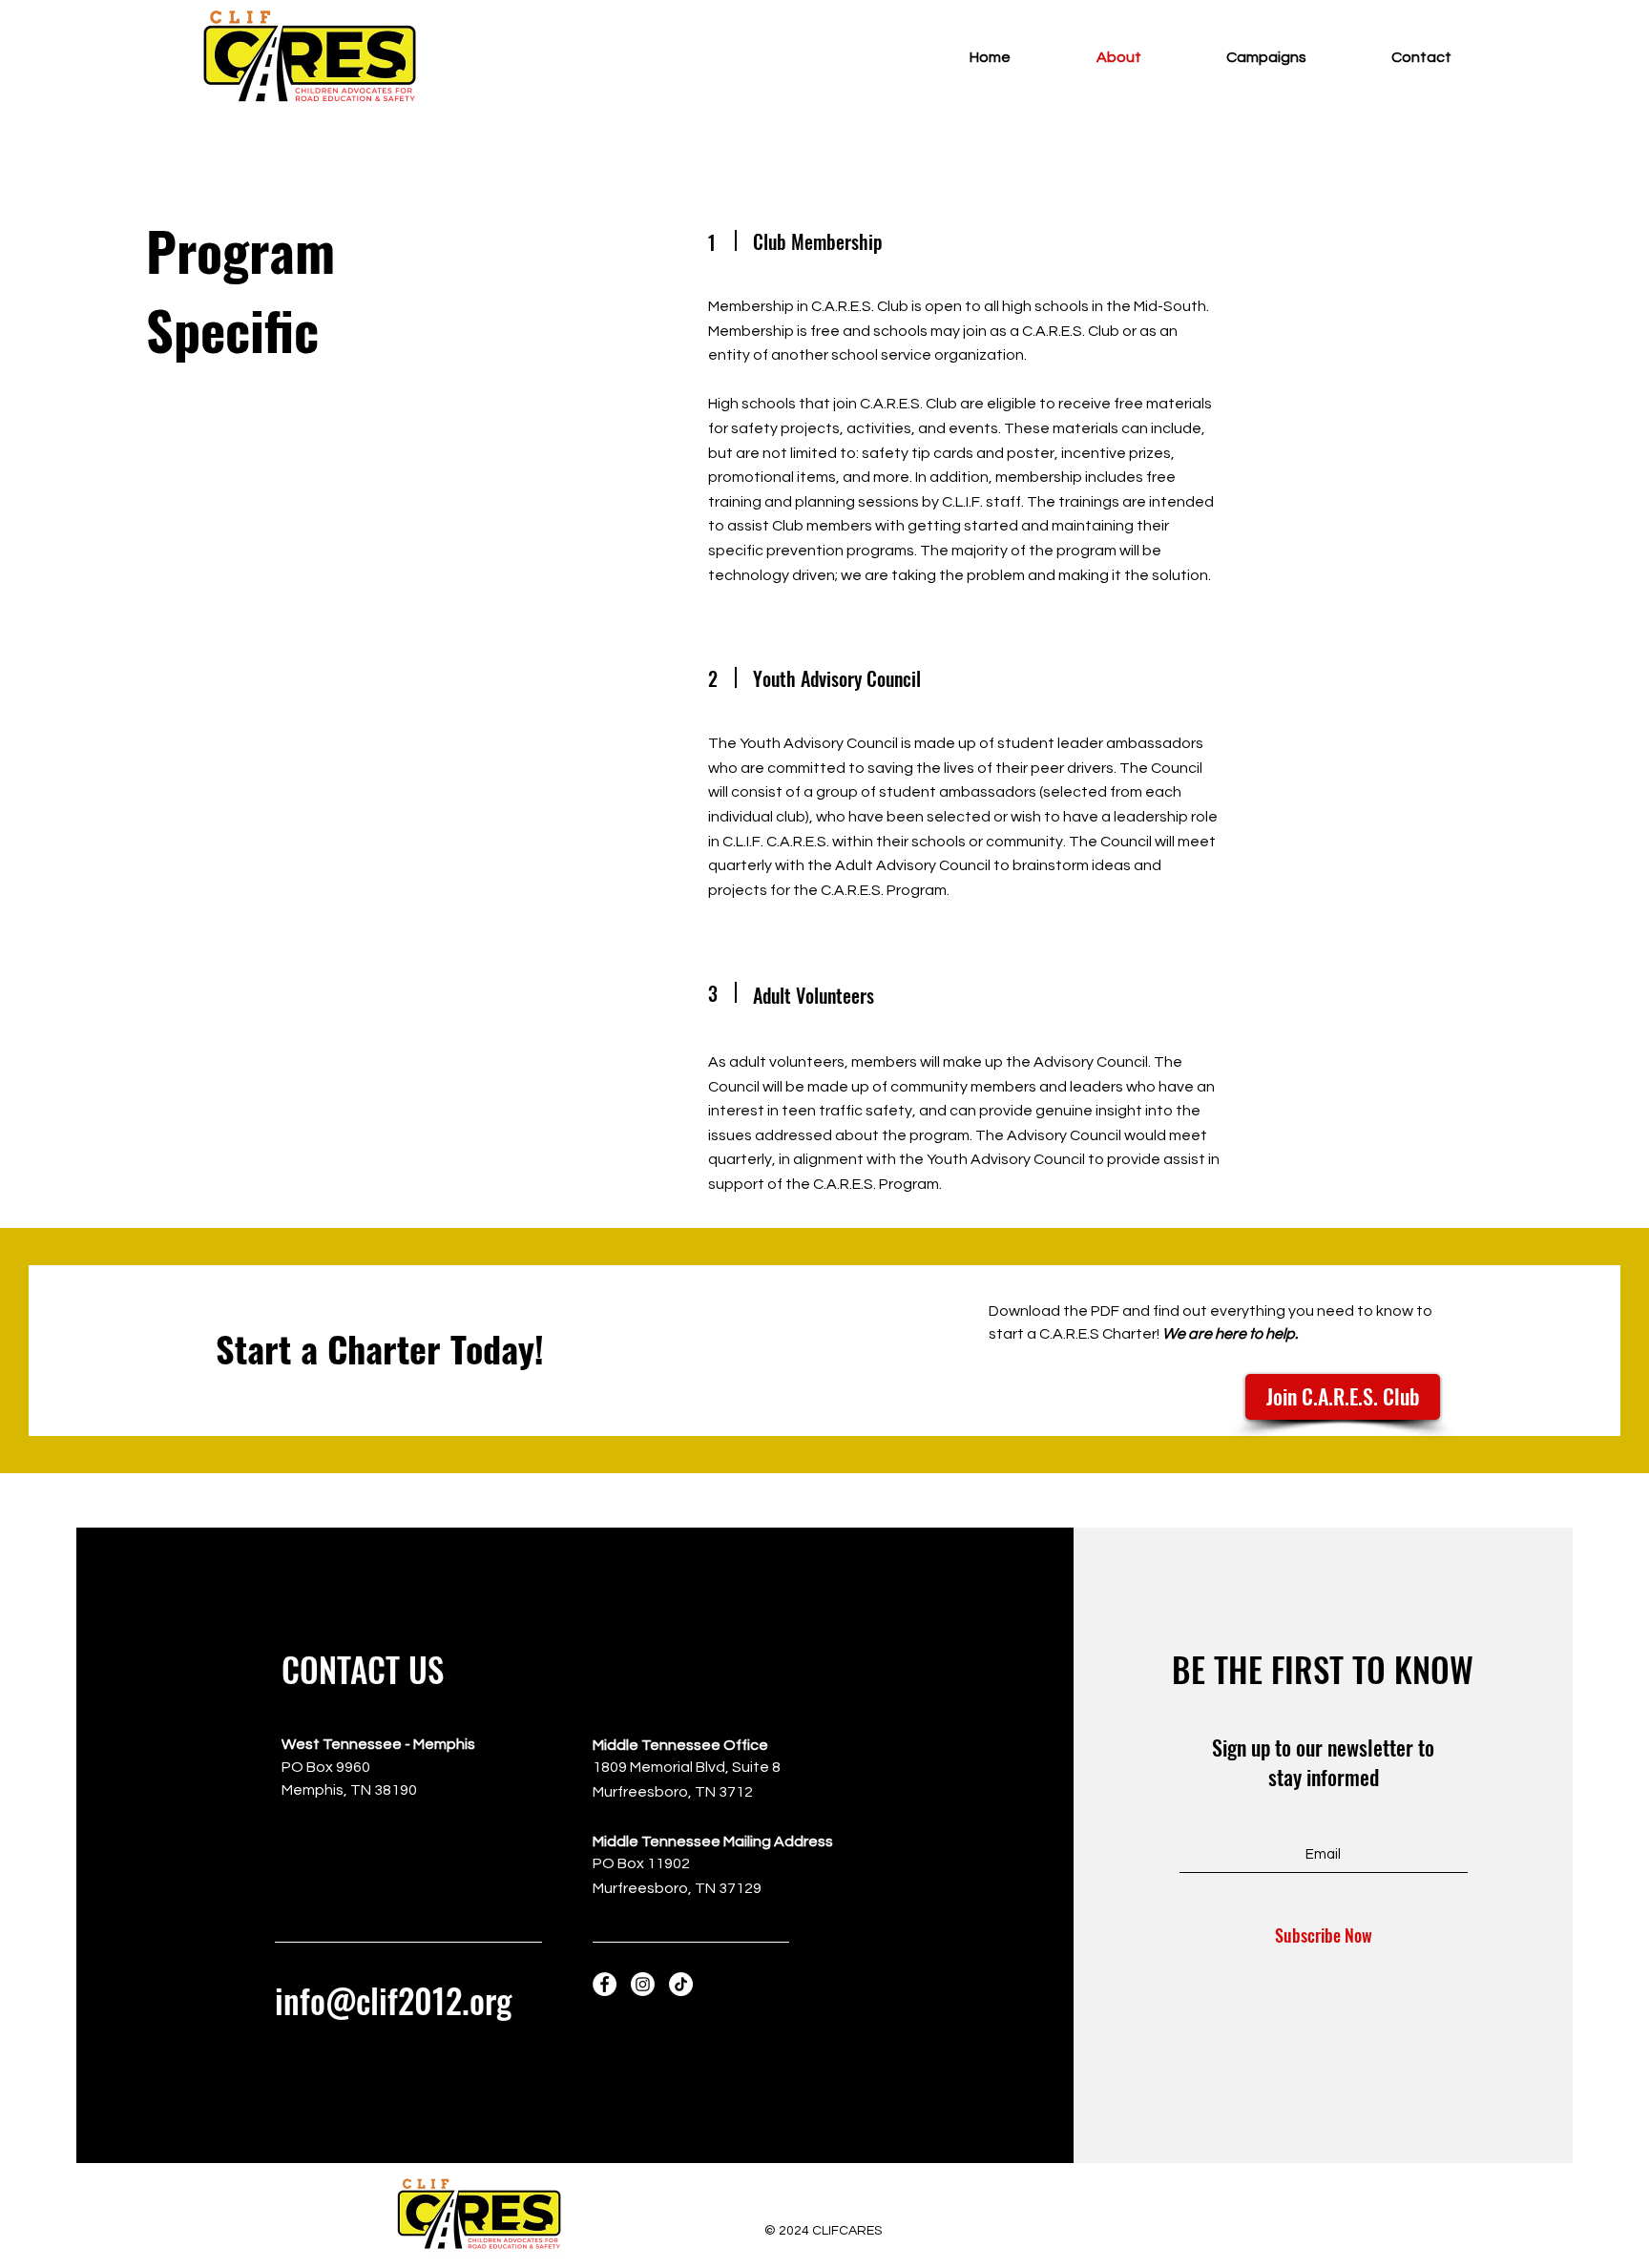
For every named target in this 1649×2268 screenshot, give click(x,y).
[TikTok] (681, 1984)
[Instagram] (643, 1984)
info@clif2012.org (393, 2000)
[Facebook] (605, 1984)
